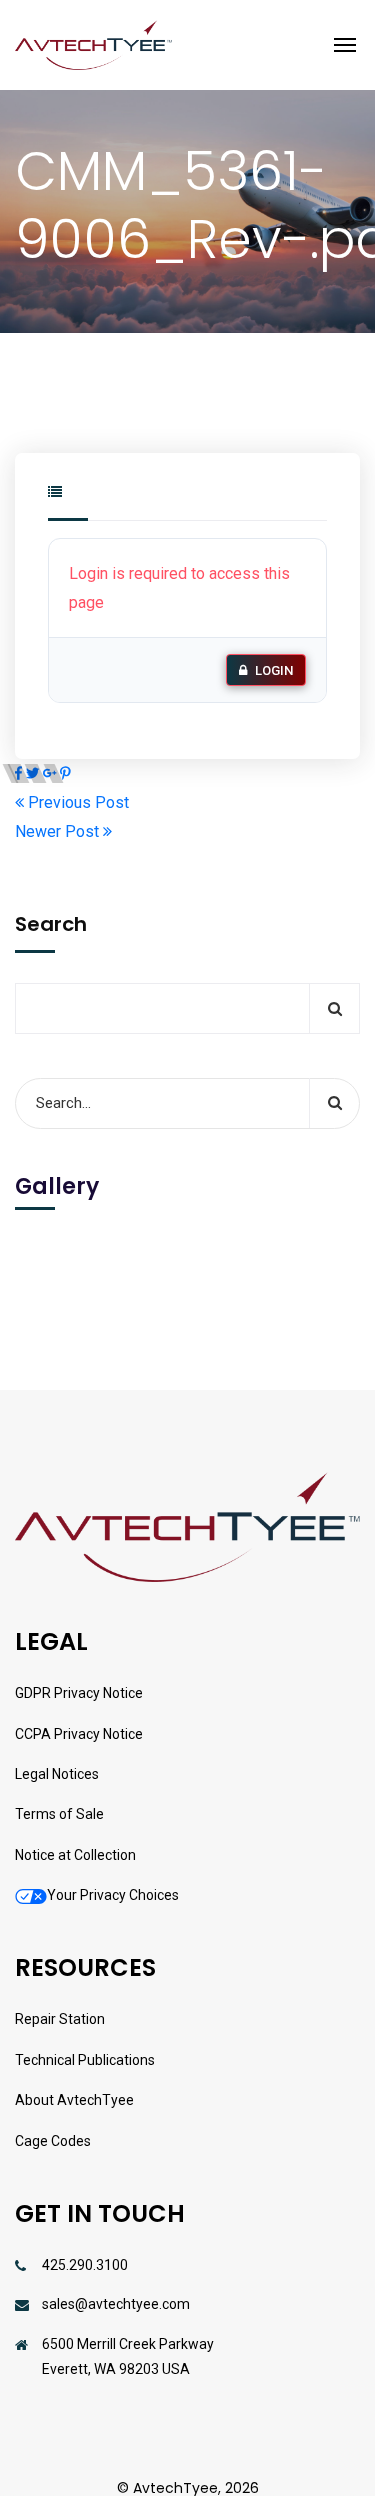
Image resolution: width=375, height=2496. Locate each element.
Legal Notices (57, 1774)
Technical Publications (85, 2060)
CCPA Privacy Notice (79, 1734)
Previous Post (76, 802)
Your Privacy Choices (113, 1895)
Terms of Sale (59, 1814)
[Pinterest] (65, 773)
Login (274, 670)
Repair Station (60, 2019)
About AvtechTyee (74, 2100)
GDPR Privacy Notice (79, 1693)
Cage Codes (53, 2141)
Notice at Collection (75, 1855)
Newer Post (59, 831)
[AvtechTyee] (93, 45)
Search (51, 924)
